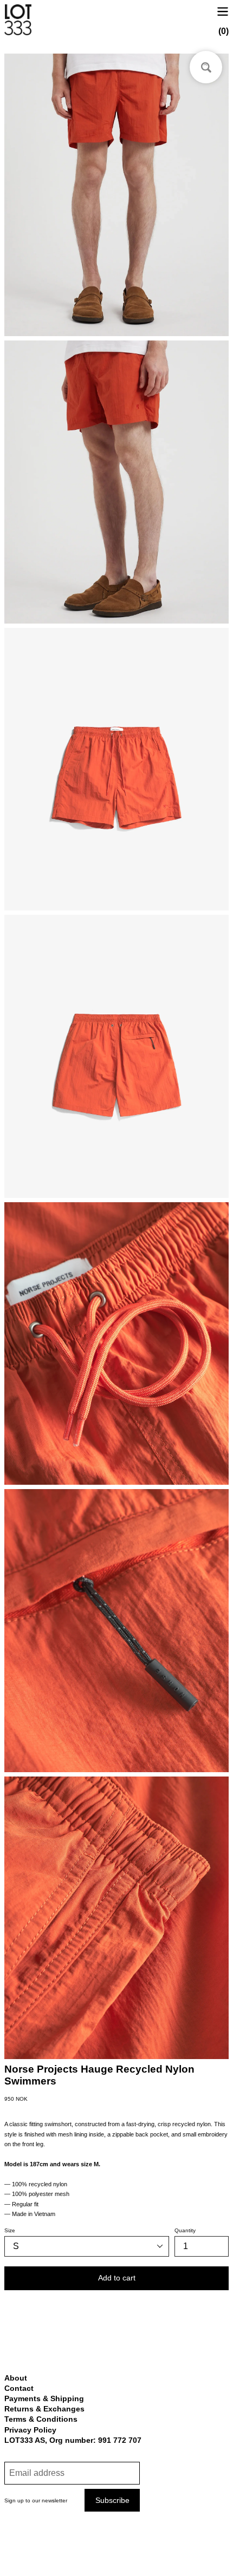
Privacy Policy (30, 2430)
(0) (224, 31)
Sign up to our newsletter (36, 2500)
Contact (19, 2388)
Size (10, 2230)
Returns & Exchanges (44, 2409)
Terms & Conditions (41, 2419)
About (16, 2378)
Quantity (185, 2230)
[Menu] (223, 11)
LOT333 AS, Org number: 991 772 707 (73, 2440)
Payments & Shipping (44, 2398)
